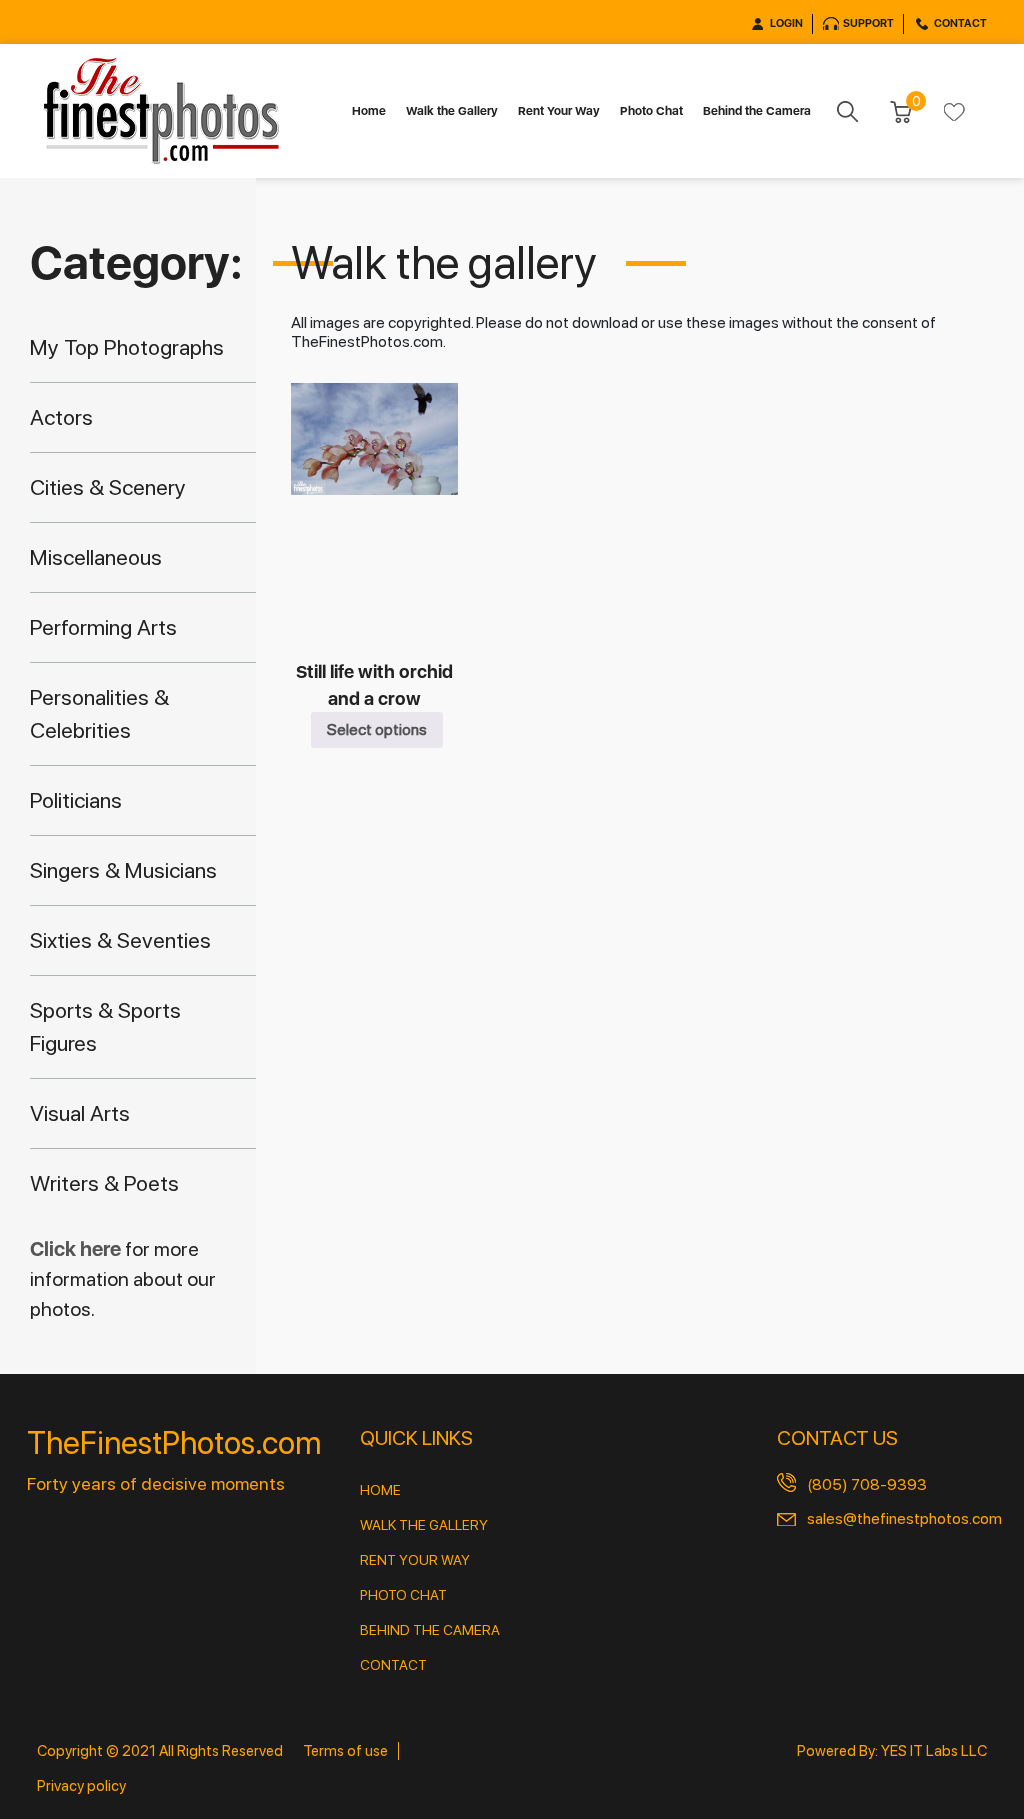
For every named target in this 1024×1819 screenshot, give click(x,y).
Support (868, 23)
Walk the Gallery (452, 111)
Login (786, 23)
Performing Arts (103, 627)
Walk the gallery (424, 1525)
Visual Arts (80, 1113)
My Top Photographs (127, 347)
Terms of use (345, 1751)
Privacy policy (81, 1786)
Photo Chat (651, 111)
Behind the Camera (757, 111)
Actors (61, 417)
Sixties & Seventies (120, 940)
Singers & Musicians (123, 870)
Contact (960, 23)
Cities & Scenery (108, 487)
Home (369, 111)
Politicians (76, 800)
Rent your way (415, 1560)
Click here (77, 1249)
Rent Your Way (559, 111)
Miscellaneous (96, 557)
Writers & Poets (104, 1183)
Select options (377, 729)
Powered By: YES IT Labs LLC (892, 1751)
